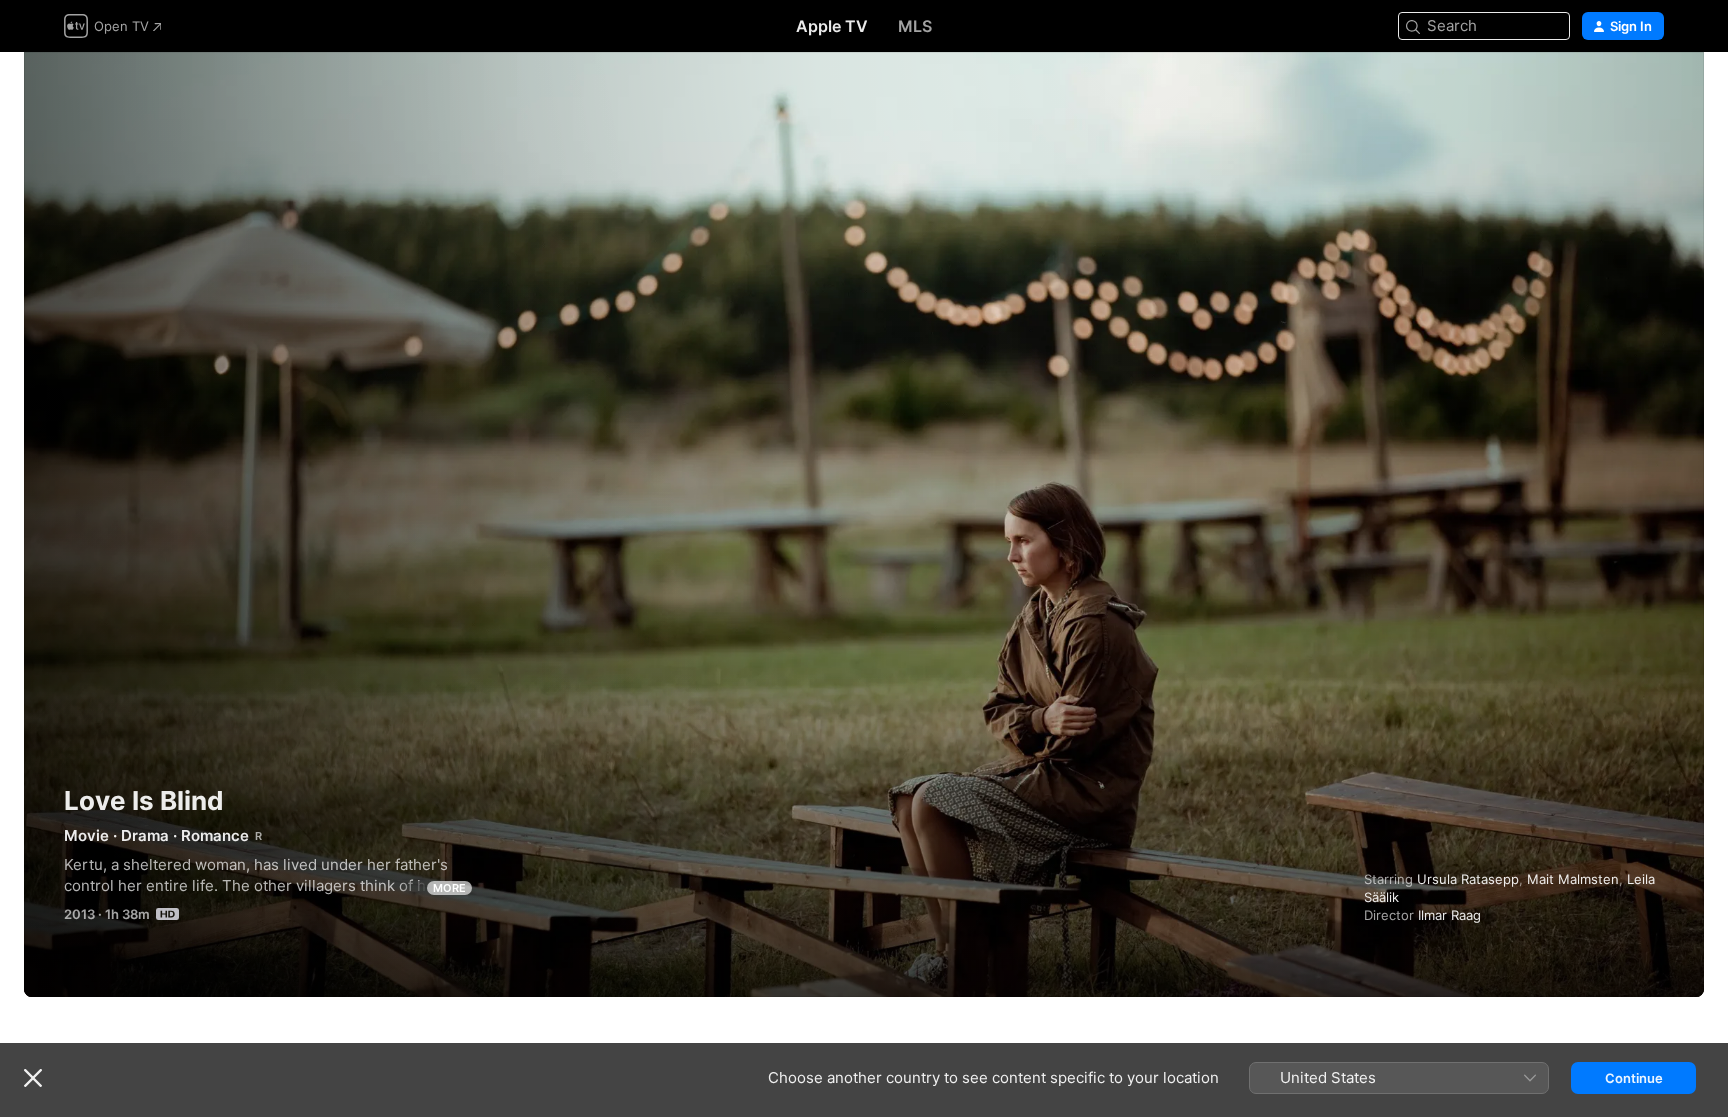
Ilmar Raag (1449, 915)
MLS (915, 26)
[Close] (33, 1078)
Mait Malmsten (1573, 879)
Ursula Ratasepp (1468, 879)
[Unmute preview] (1650, 91)
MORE (449, 888)
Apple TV (832, 26)
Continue (1634, 1078)
